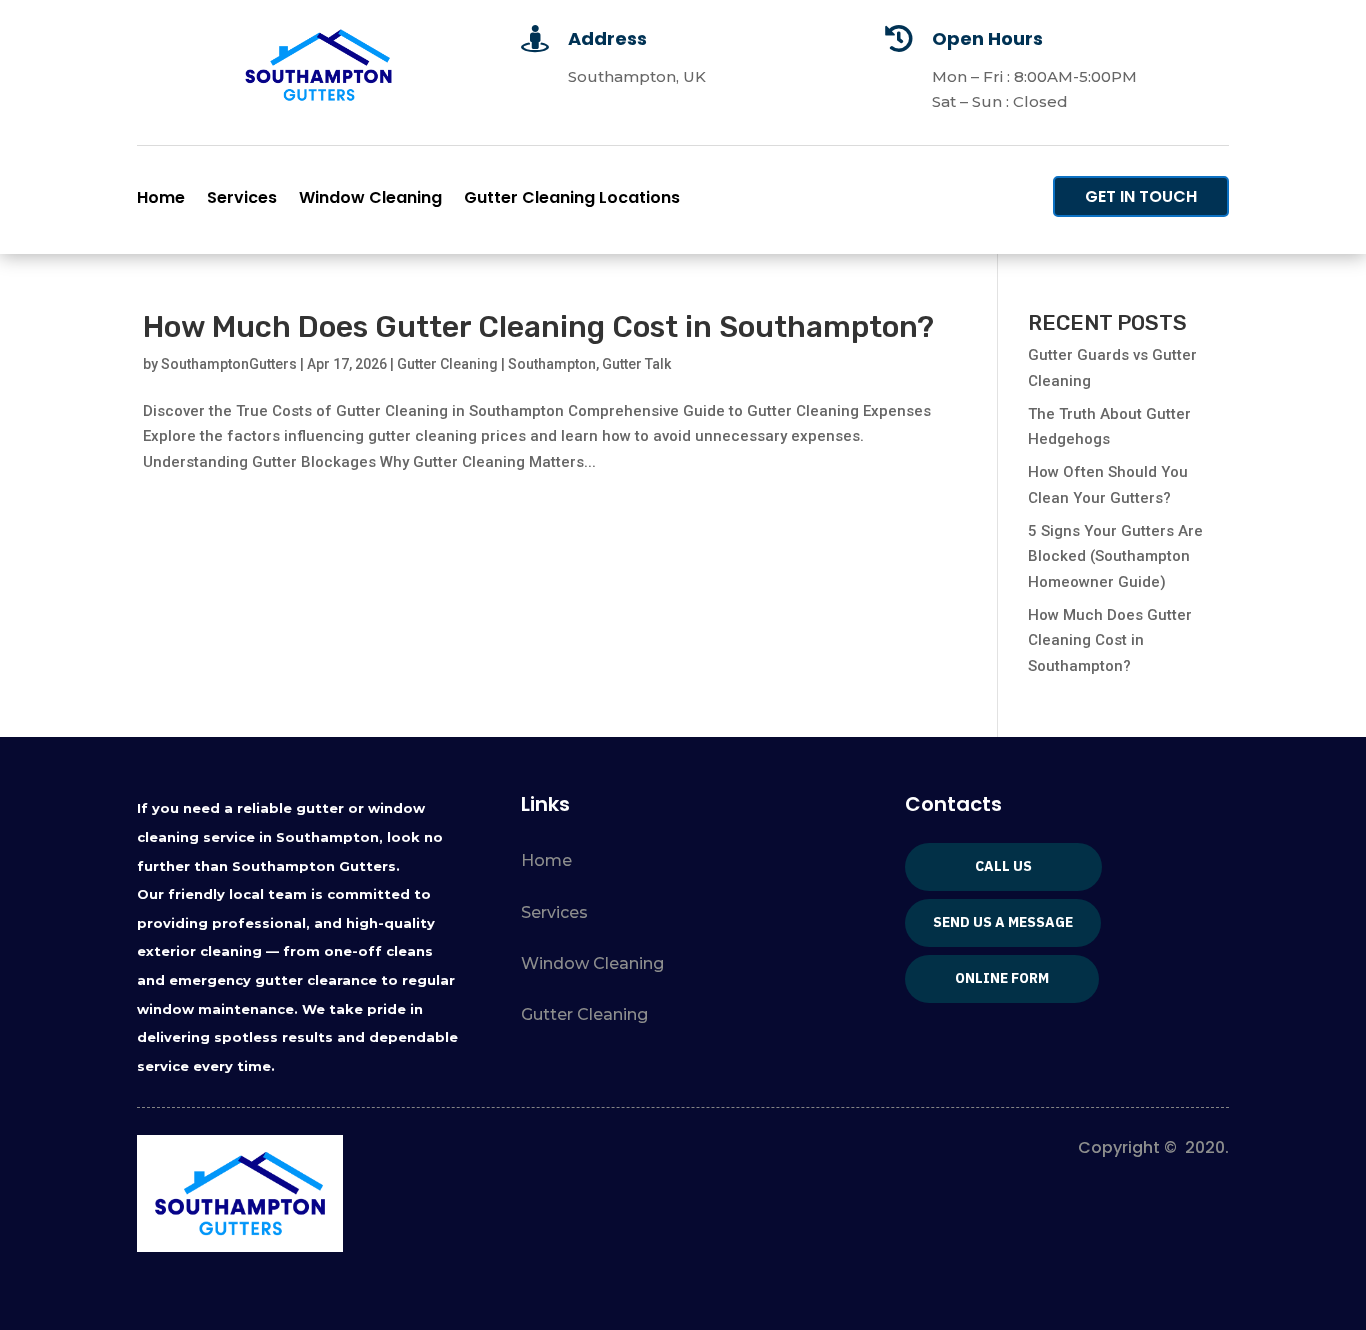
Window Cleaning (370, 200)
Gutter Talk (636, 364)
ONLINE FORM (1002, 978)
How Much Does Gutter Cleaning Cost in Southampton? (538, 327)
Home (161, 200)
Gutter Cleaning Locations (572, 200)
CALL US (1003, 866)
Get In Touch (1141, 196)
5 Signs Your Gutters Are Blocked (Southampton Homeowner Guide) (1115, 556)
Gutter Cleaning (584, 1014)
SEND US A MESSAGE (1003, 922)
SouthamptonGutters (229, 364)
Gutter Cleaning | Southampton (496, 364)
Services (242, 200)
